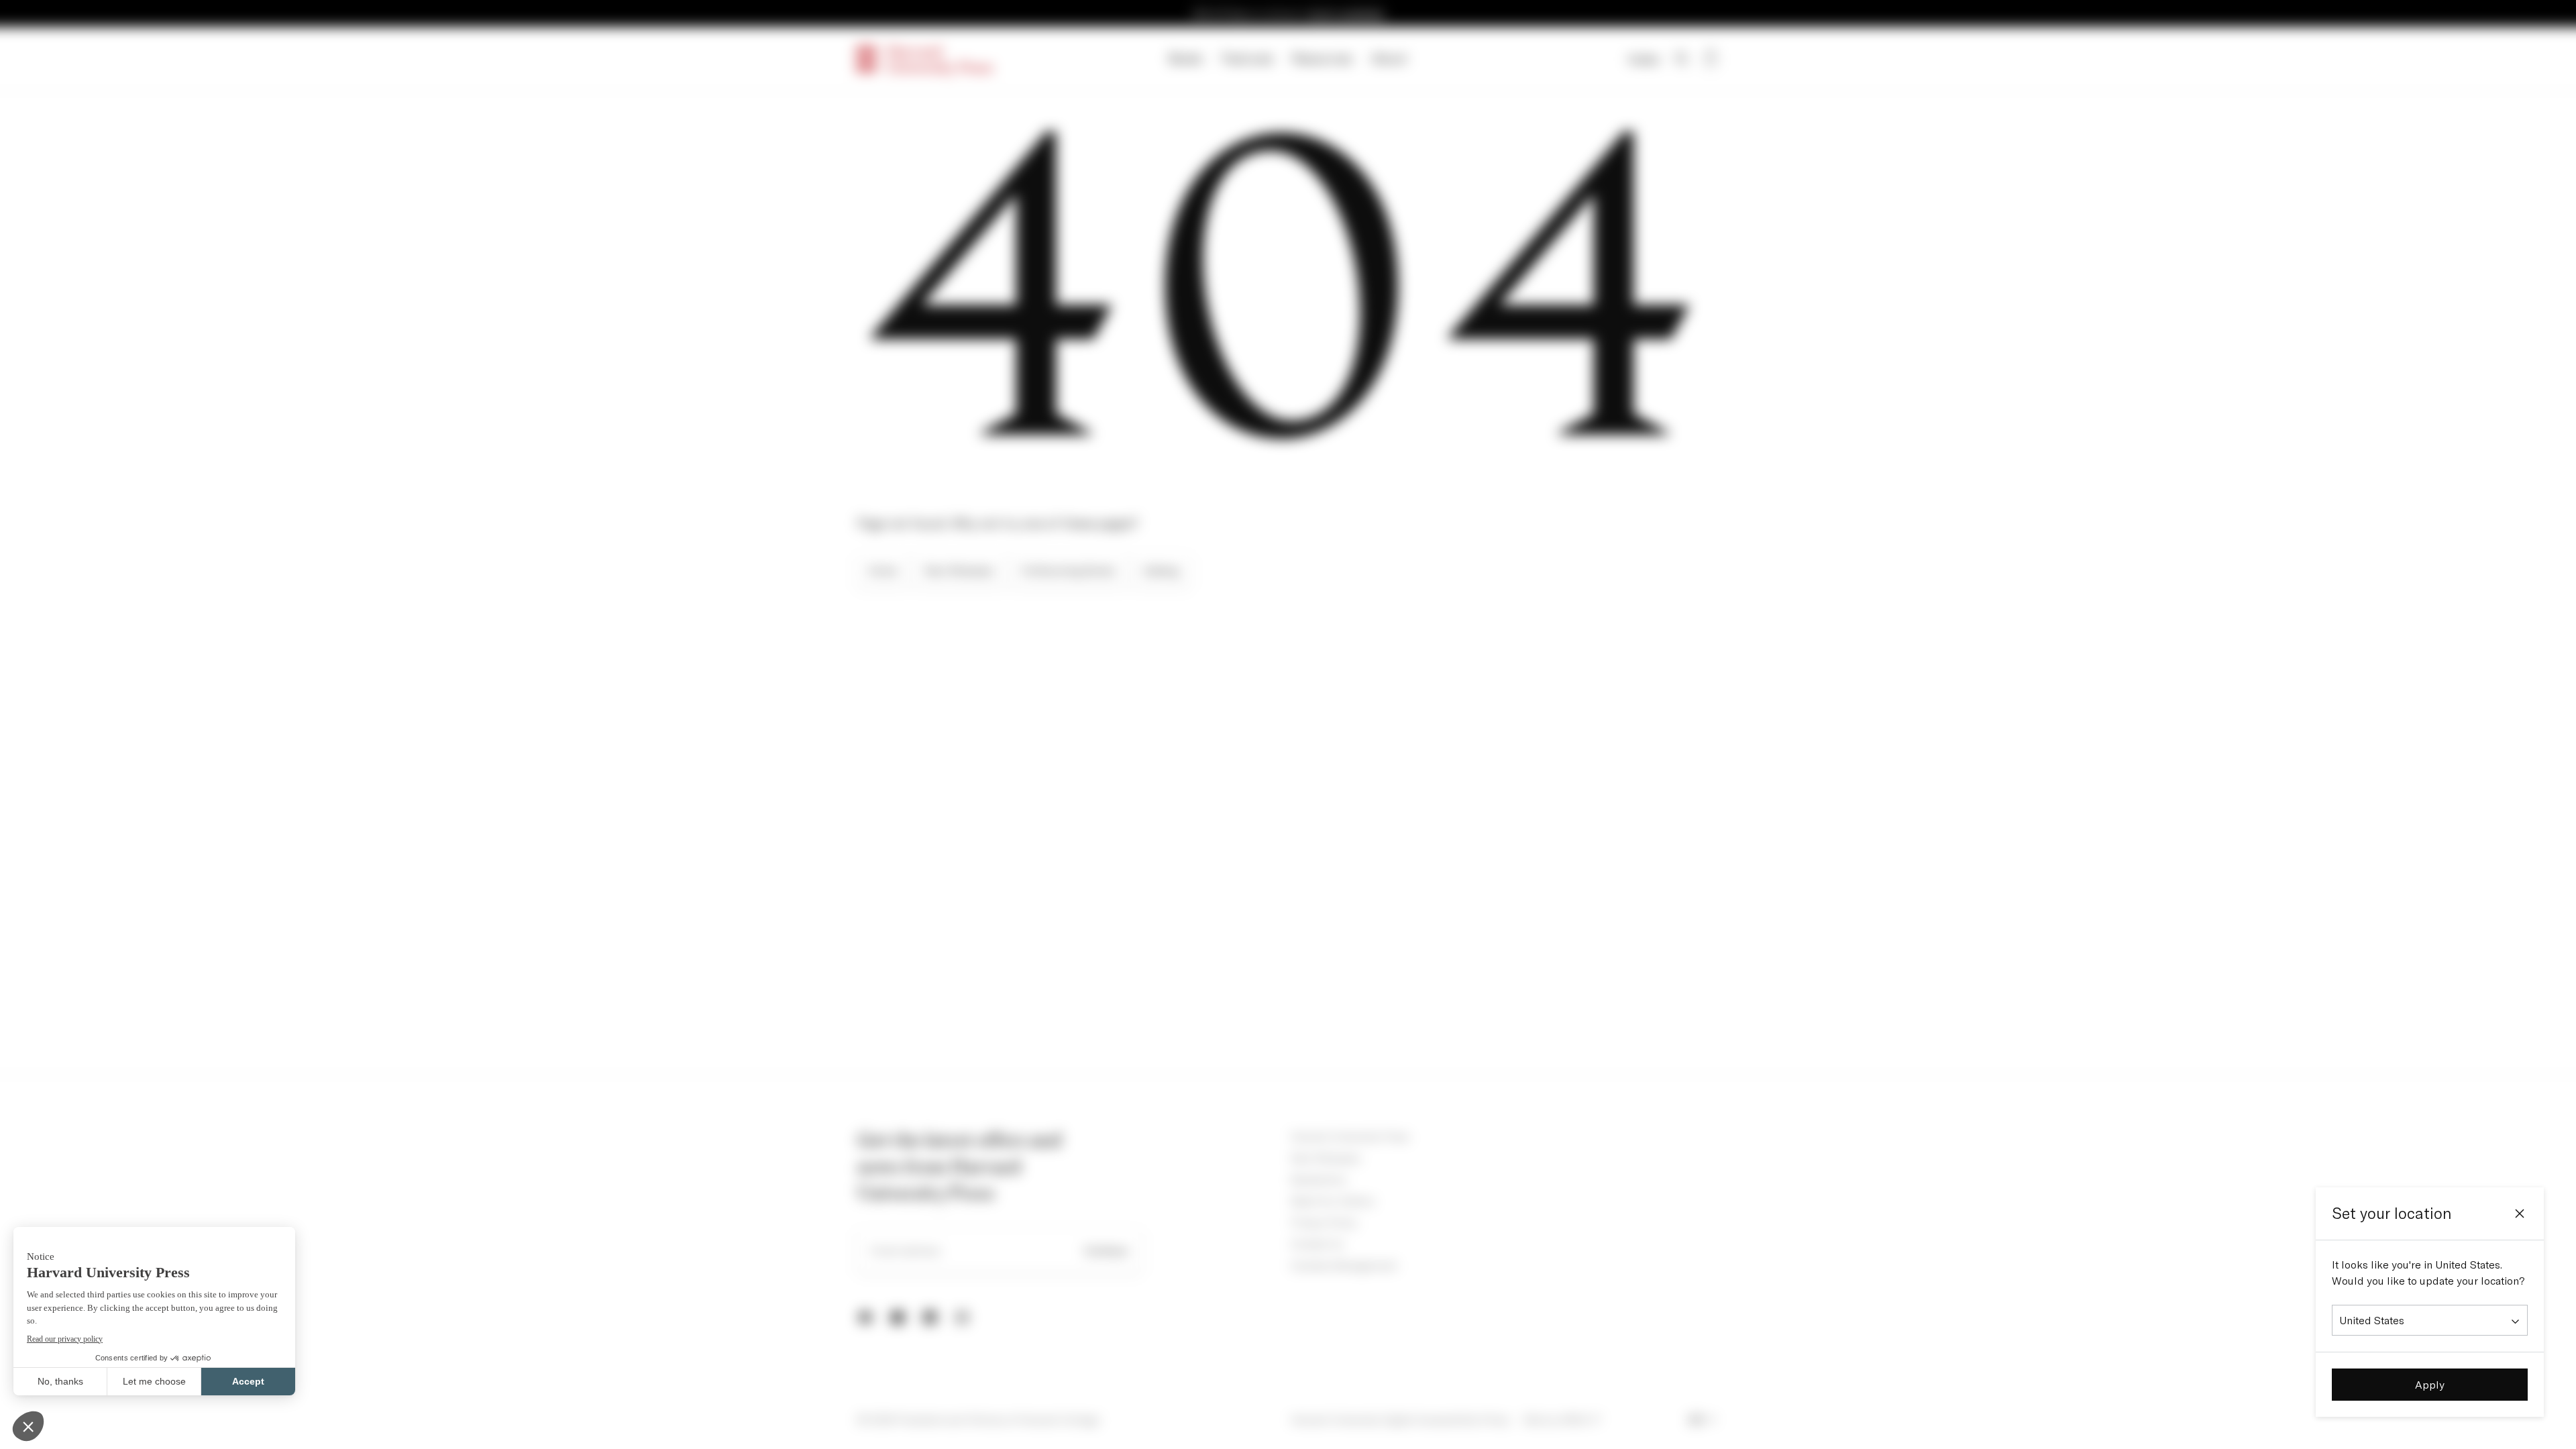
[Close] (2520, 1214)
